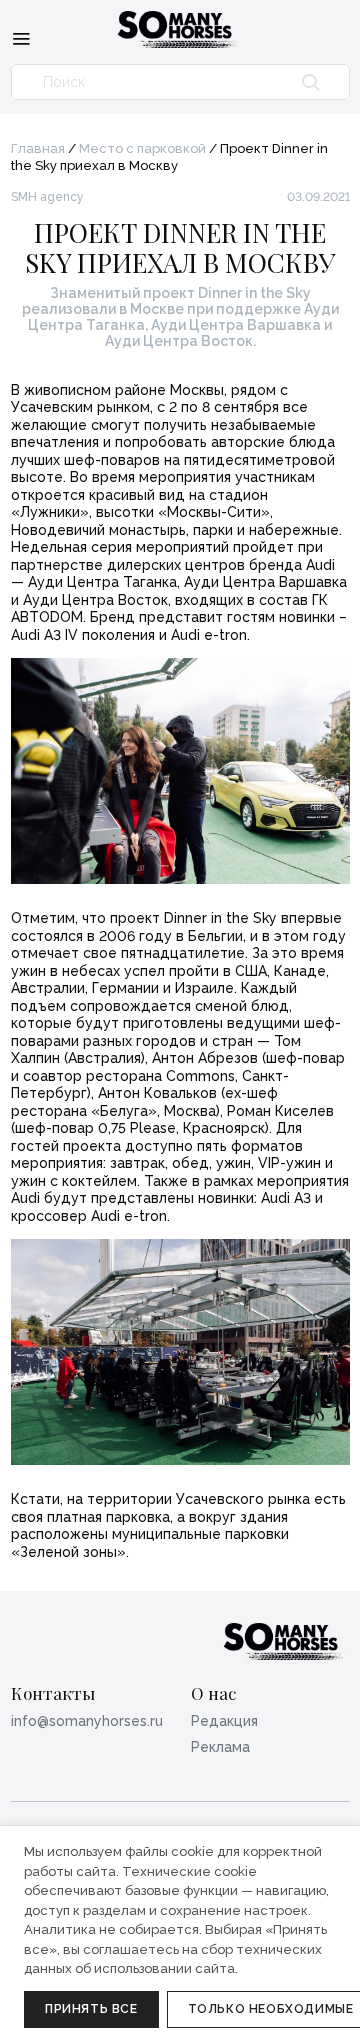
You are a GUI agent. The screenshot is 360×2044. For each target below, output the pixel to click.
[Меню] (21, 38)
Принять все (91, 2009)
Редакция (224, 1721)
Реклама (220, 1747)
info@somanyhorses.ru (87, 1721)
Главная (38, 148)
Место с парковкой (142, 148)
